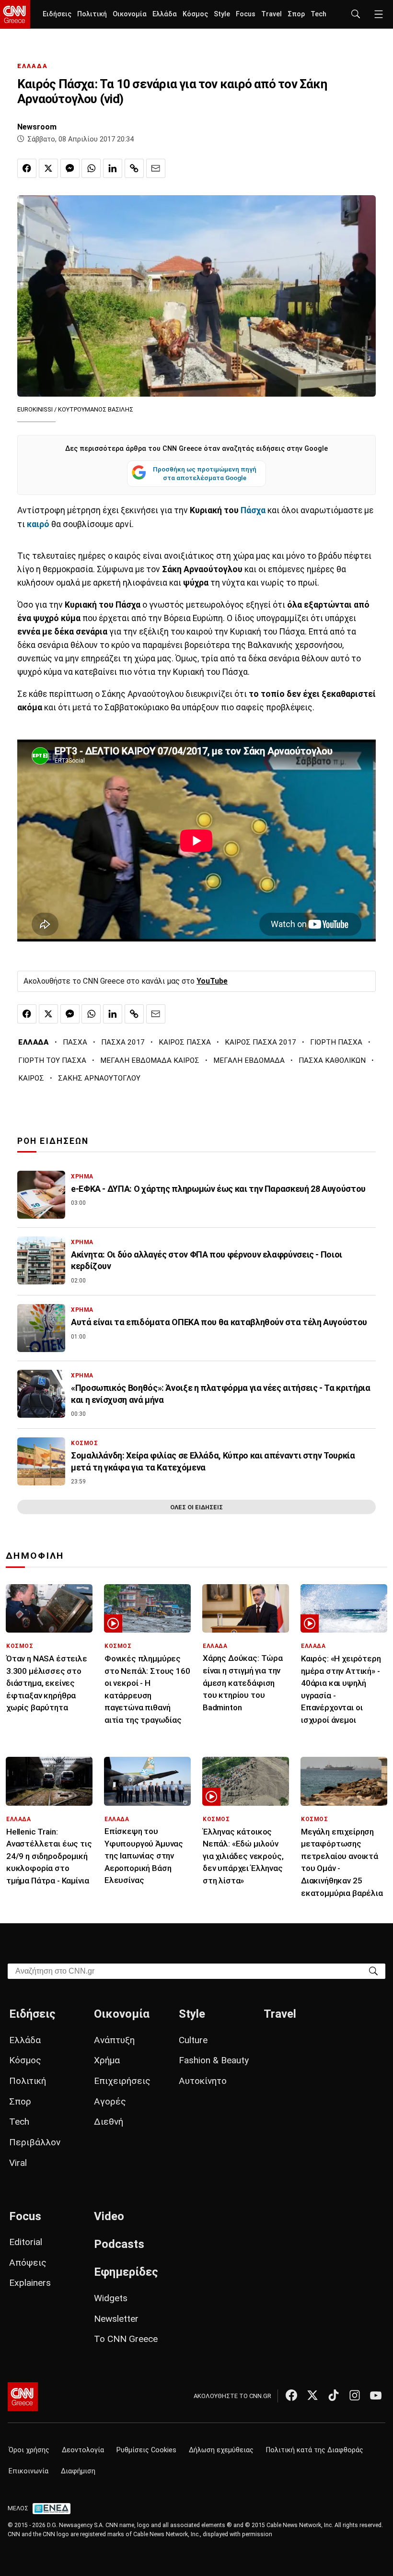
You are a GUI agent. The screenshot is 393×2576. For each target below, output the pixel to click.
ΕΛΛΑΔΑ (33, 66)
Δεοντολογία (83, 2450)
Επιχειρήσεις (122, 2081)
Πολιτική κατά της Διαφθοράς (315, 2450)
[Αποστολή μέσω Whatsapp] (91, 168)
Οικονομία (130, 14)
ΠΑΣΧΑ (75, 1042)
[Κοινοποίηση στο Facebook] (27, 168)
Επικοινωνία (29, 2471)
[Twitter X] (312, 2395)
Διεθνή (109, 2122)
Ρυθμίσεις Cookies (146, 2450)
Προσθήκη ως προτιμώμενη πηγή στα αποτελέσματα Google (205, 473)
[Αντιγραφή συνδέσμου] (134, 168)
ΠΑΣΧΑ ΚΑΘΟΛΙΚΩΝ (332, 1060)
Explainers (30, 2283)
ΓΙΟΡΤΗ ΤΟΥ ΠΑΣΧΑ (52, 1060)
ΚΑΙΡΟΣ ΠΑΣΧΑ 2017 (260, 1042)
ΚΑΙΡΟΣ (31, 1078)
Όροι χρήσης (29, 2450)
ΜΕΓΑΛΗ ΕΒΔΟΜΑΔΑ (249, 1060)
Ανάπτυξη (114, 2040)
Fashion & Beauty (214, 2060)
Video (109, 2216)
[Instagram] (355, 2395)
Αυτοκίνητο (203, 2081)
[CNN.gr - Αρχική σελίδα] (23, 2397)
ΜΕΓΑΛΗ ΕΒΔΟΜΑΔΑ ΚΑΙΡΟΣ (150, 1060)
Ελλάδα (165, 14)
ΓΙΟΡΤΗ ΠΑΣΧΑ (336, 1042)
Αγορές (110, 2101)
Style (222, 14)
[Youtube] (376, 2395)
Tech (318, 14)
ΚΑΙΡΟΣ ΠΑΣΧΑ (185, 1042)
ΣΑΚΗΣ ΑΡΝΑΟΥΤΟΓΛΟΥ (99, 1078)
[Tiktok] (334, 2395)
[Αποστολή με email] (156, 168)
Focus (246, 14)
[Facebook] (291, 2395)
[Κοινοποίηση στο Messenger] (70, 168)
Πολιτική (92, 14)
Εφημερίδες (126, 2272)
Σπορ (296, 14)
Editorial (26, 2242)
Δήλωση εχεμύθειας (221, 2450)
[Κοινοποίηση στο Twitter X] (48, 168)
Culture (193, 2040)
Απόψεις (28, 2263)
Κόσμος (195, 14)
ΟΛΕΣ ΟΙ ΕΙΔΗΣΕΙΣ (196, 1507)
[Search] (373, 1970)
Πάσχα (252, 510)
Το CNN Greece (126, 2339)
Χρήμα (107, 2060)
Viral (18, 2163)
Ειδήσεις (57, 14)
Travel (272, 14)
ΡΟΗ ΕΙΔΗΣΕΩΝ (53, 1141)
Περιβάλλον (35, 2142)
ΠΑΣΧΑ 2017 (123, 1042)
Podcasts (119, 2244)
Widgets (111, 2298)
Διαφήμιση (78, 2471)
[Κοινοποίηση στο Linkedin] (113, 168)
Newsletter (116, 2319)
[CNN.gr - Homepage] (15, 14)
